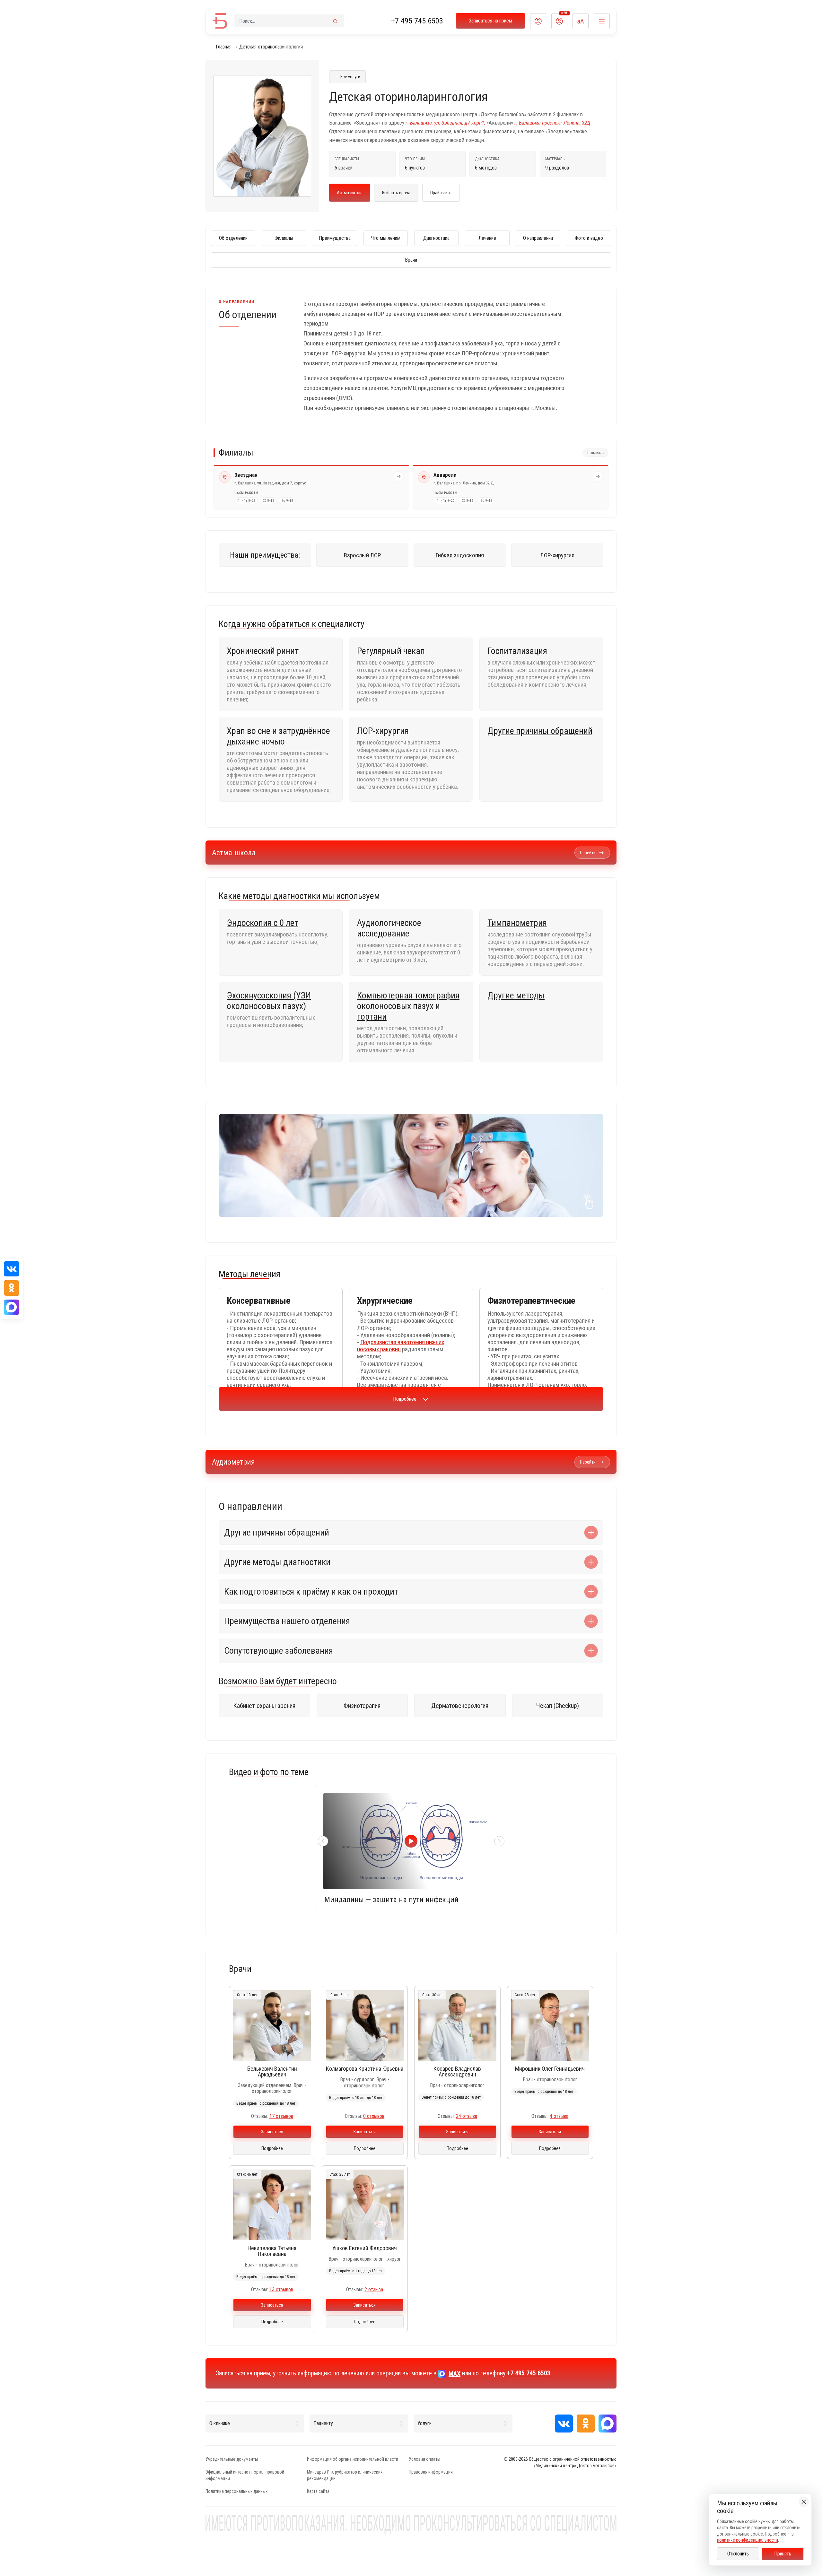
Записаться (272, 2132)
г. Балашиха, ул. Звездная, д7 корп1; (445, 123)
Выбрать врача (396, 193)
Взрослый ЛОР (362, 555)
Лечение (487, 238)
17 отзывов (281, 2116)
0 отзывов (374, 2116)
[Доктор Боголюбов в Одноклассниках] (586, 2424)
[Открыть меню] (602, 21)
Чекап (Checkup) (558, 1706)
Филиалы (284, 238)
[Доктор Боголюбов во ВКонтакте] (564, 2424)
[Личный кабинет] (538, 21)
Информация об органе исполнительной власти (353, 2459)
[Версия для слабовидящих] (581, 21)
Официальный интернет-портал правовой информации (245, 2475)
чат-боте (524, 1160)
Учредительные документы (232, 2459)
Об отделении (233, 238)
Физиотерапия (362, 1706)
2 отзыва (374, 2289)
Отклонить (738, 2554)
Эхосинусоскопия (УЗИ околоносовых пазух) (269, 1001)
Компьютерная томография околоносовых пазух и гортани (408, 1006)
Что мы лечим (386, 238)
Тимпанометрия (517, 923)
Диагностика (436, 238)
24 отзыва (467, 2116)
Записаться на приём (490, 21)
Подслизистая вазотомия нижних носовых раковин (401, 1346)
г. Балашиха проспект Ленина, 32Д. (553, 123)
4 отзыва (559, 2116)
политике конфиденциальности (748, 2540)
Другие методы (516, 995)
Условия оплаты (424, 2459)
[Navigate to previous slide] (323, 1841)
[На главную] (220, 21)
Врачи (411, 260)
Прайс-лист (441, 193)
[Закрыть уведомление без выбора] (804, 2502)
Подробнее (405, 1399)
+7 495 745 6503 (417, 21)
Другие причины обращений (540, 731)
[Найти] (335, 21)
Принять (783, 2554)
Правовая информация (431, 2472)
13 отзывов (281, 2289)
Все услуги (347, 76)
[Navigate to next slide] (499, 1841)
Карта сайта (318, 2491)
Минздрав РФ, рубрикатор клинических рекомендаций (345, 2475)
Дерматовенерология (460, 1706)
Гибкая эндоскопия (460, 555)
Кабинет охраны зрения (264, 1706)
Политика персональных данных (236, 2491)
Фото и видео (589, 238)
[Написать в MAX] (608, 2424)
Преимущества (335, 238)
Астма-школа (350, 193)
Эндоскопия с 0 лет (262, 923)
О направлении (538, 238)
